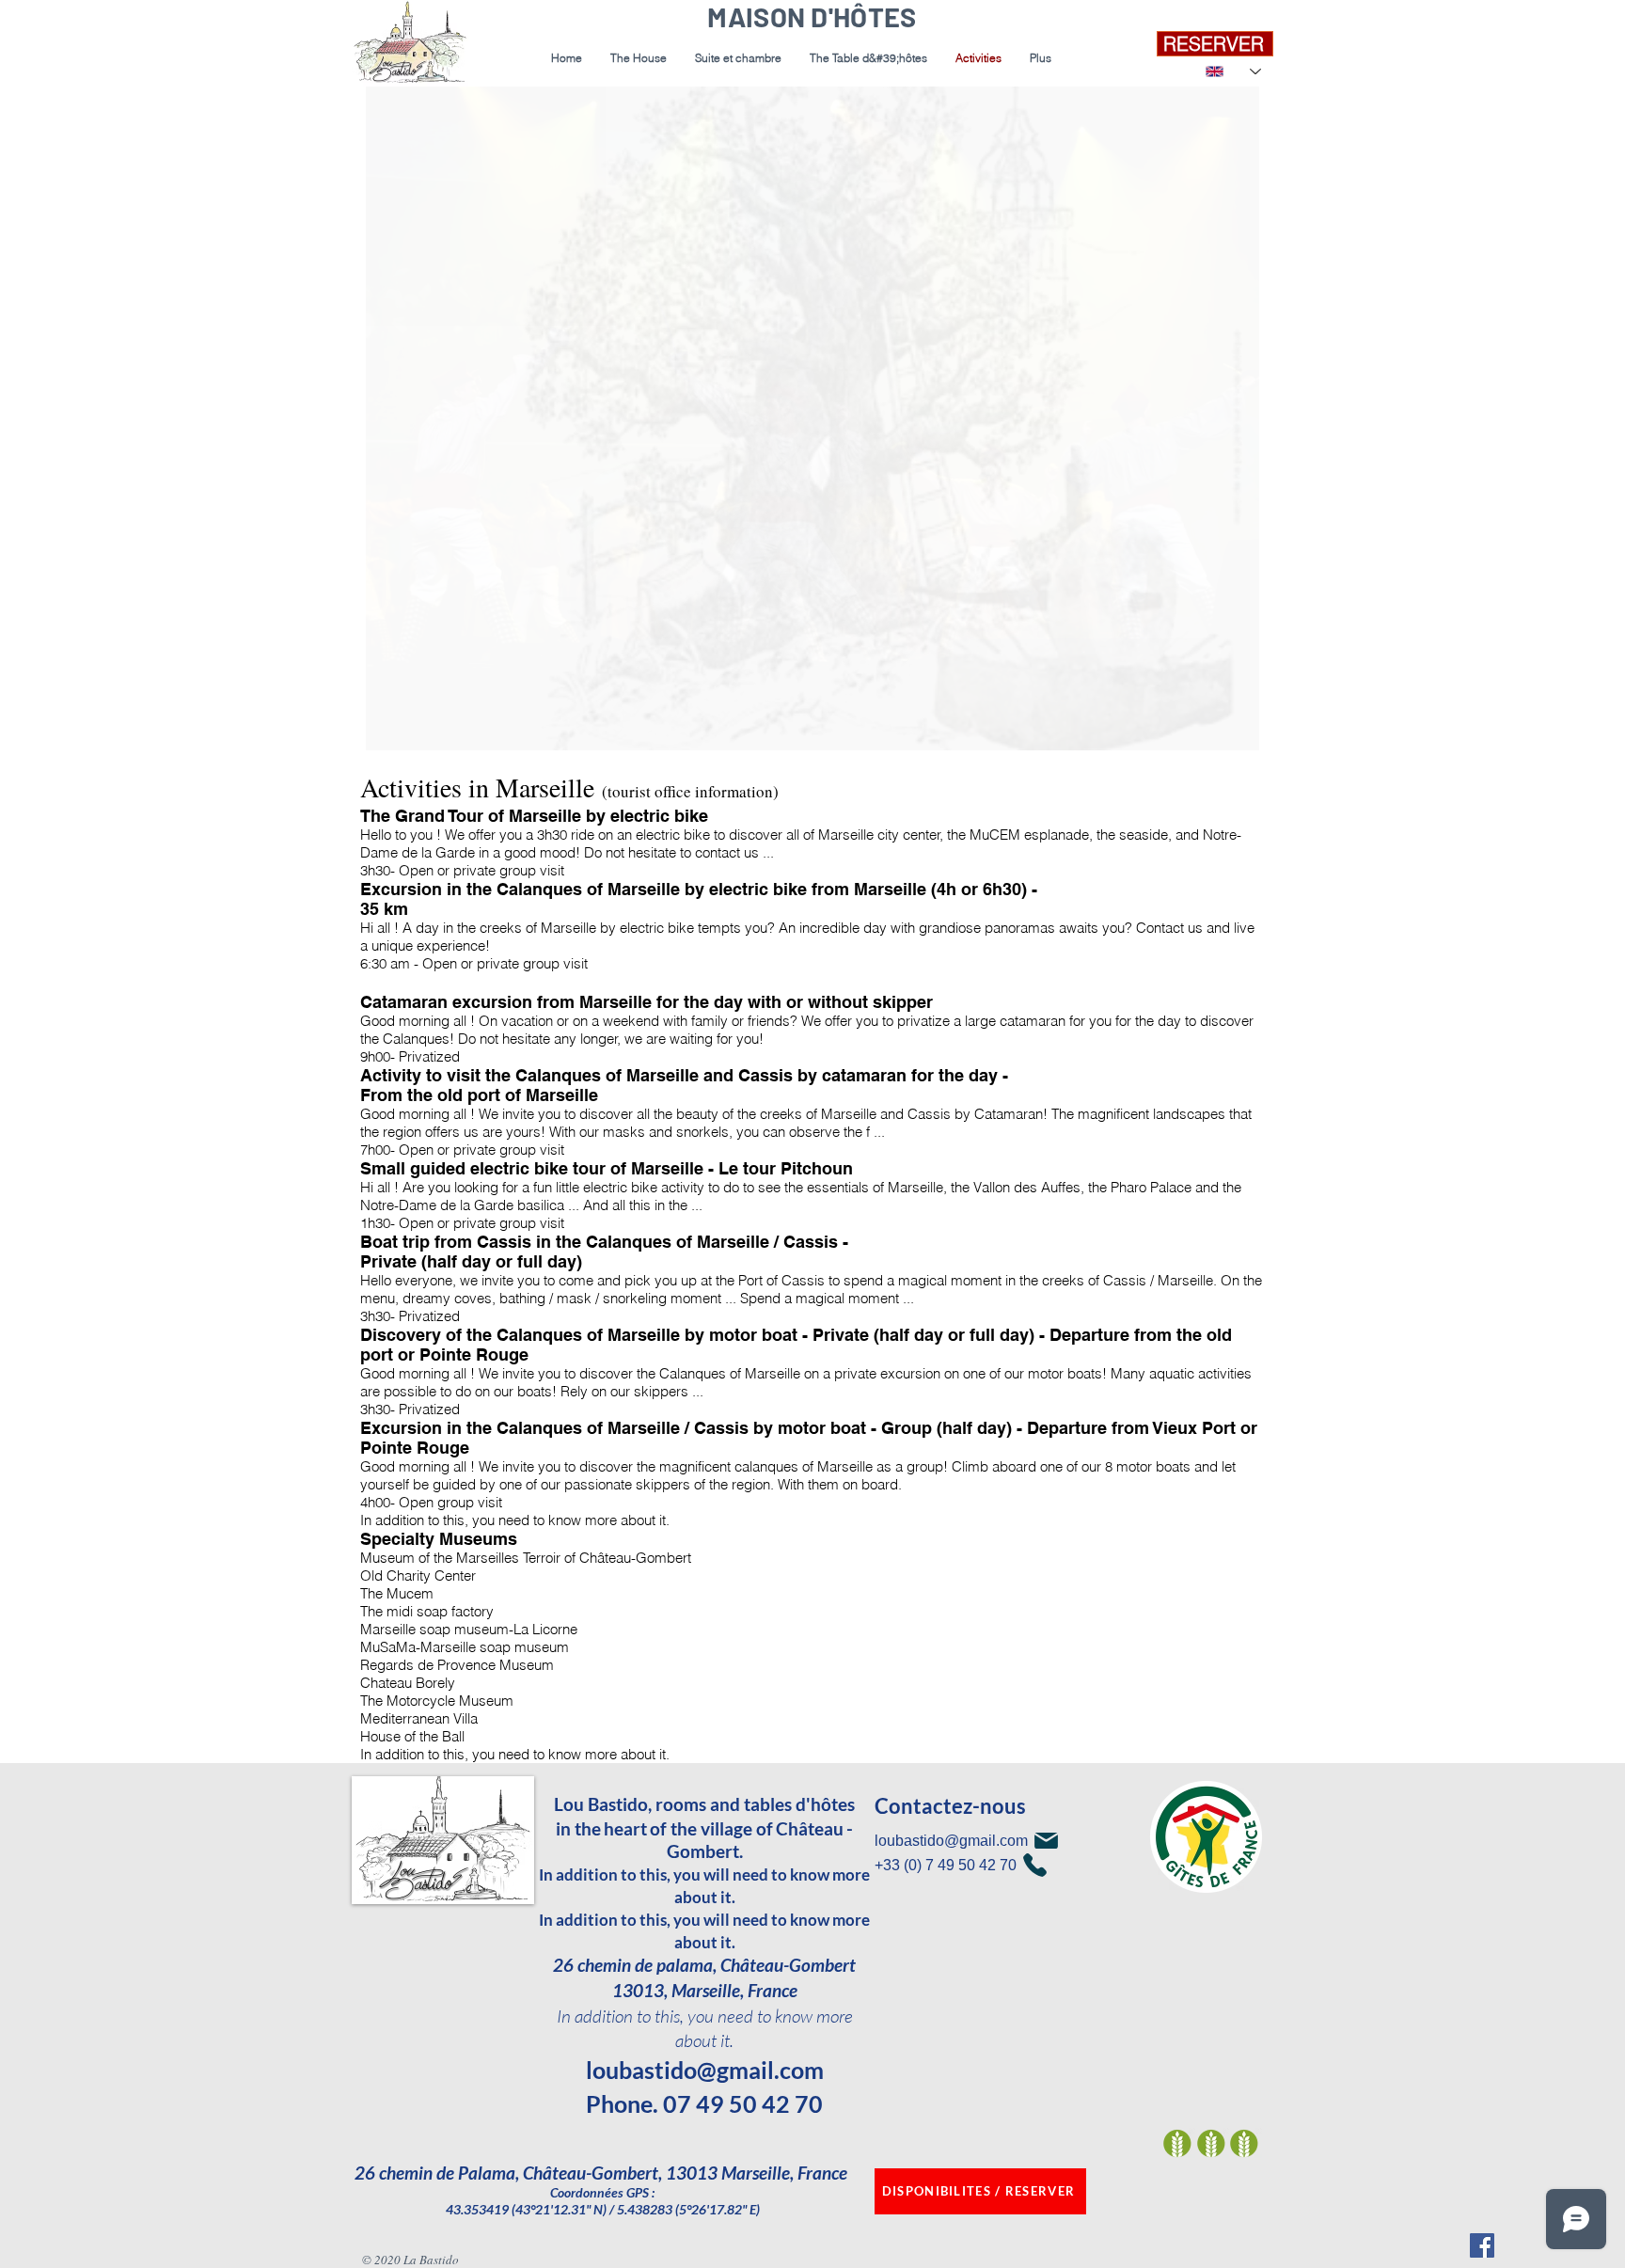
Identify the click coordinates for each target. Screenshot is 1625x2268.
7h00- (378, 1150)
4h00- (378, 1502)
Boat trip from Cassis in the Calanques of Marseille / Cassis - (604, 1242)
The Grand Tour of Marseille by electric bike (534, 816)
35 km (384, 909)
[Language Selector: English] (1233, 71)
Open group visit (450, 1502)
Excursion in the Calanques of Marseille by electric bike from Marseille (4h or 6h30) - (699, 889)
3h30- (378, 870)
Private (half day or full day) (471, 1261)
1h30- (378, 1223)
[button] (738, 58)
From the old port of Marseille (479, 1095)
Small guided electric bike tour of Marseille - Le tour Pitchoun (607, 1168)
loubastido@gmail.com (705, 2070)
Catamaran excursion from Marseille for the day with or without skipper (647, 1002)
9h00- (378, 1056)
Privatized (429, 1056)
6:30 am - (389, 963)
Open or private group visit (481, 870)
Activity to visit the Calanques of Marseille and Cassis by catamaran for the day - (684, 1075)
